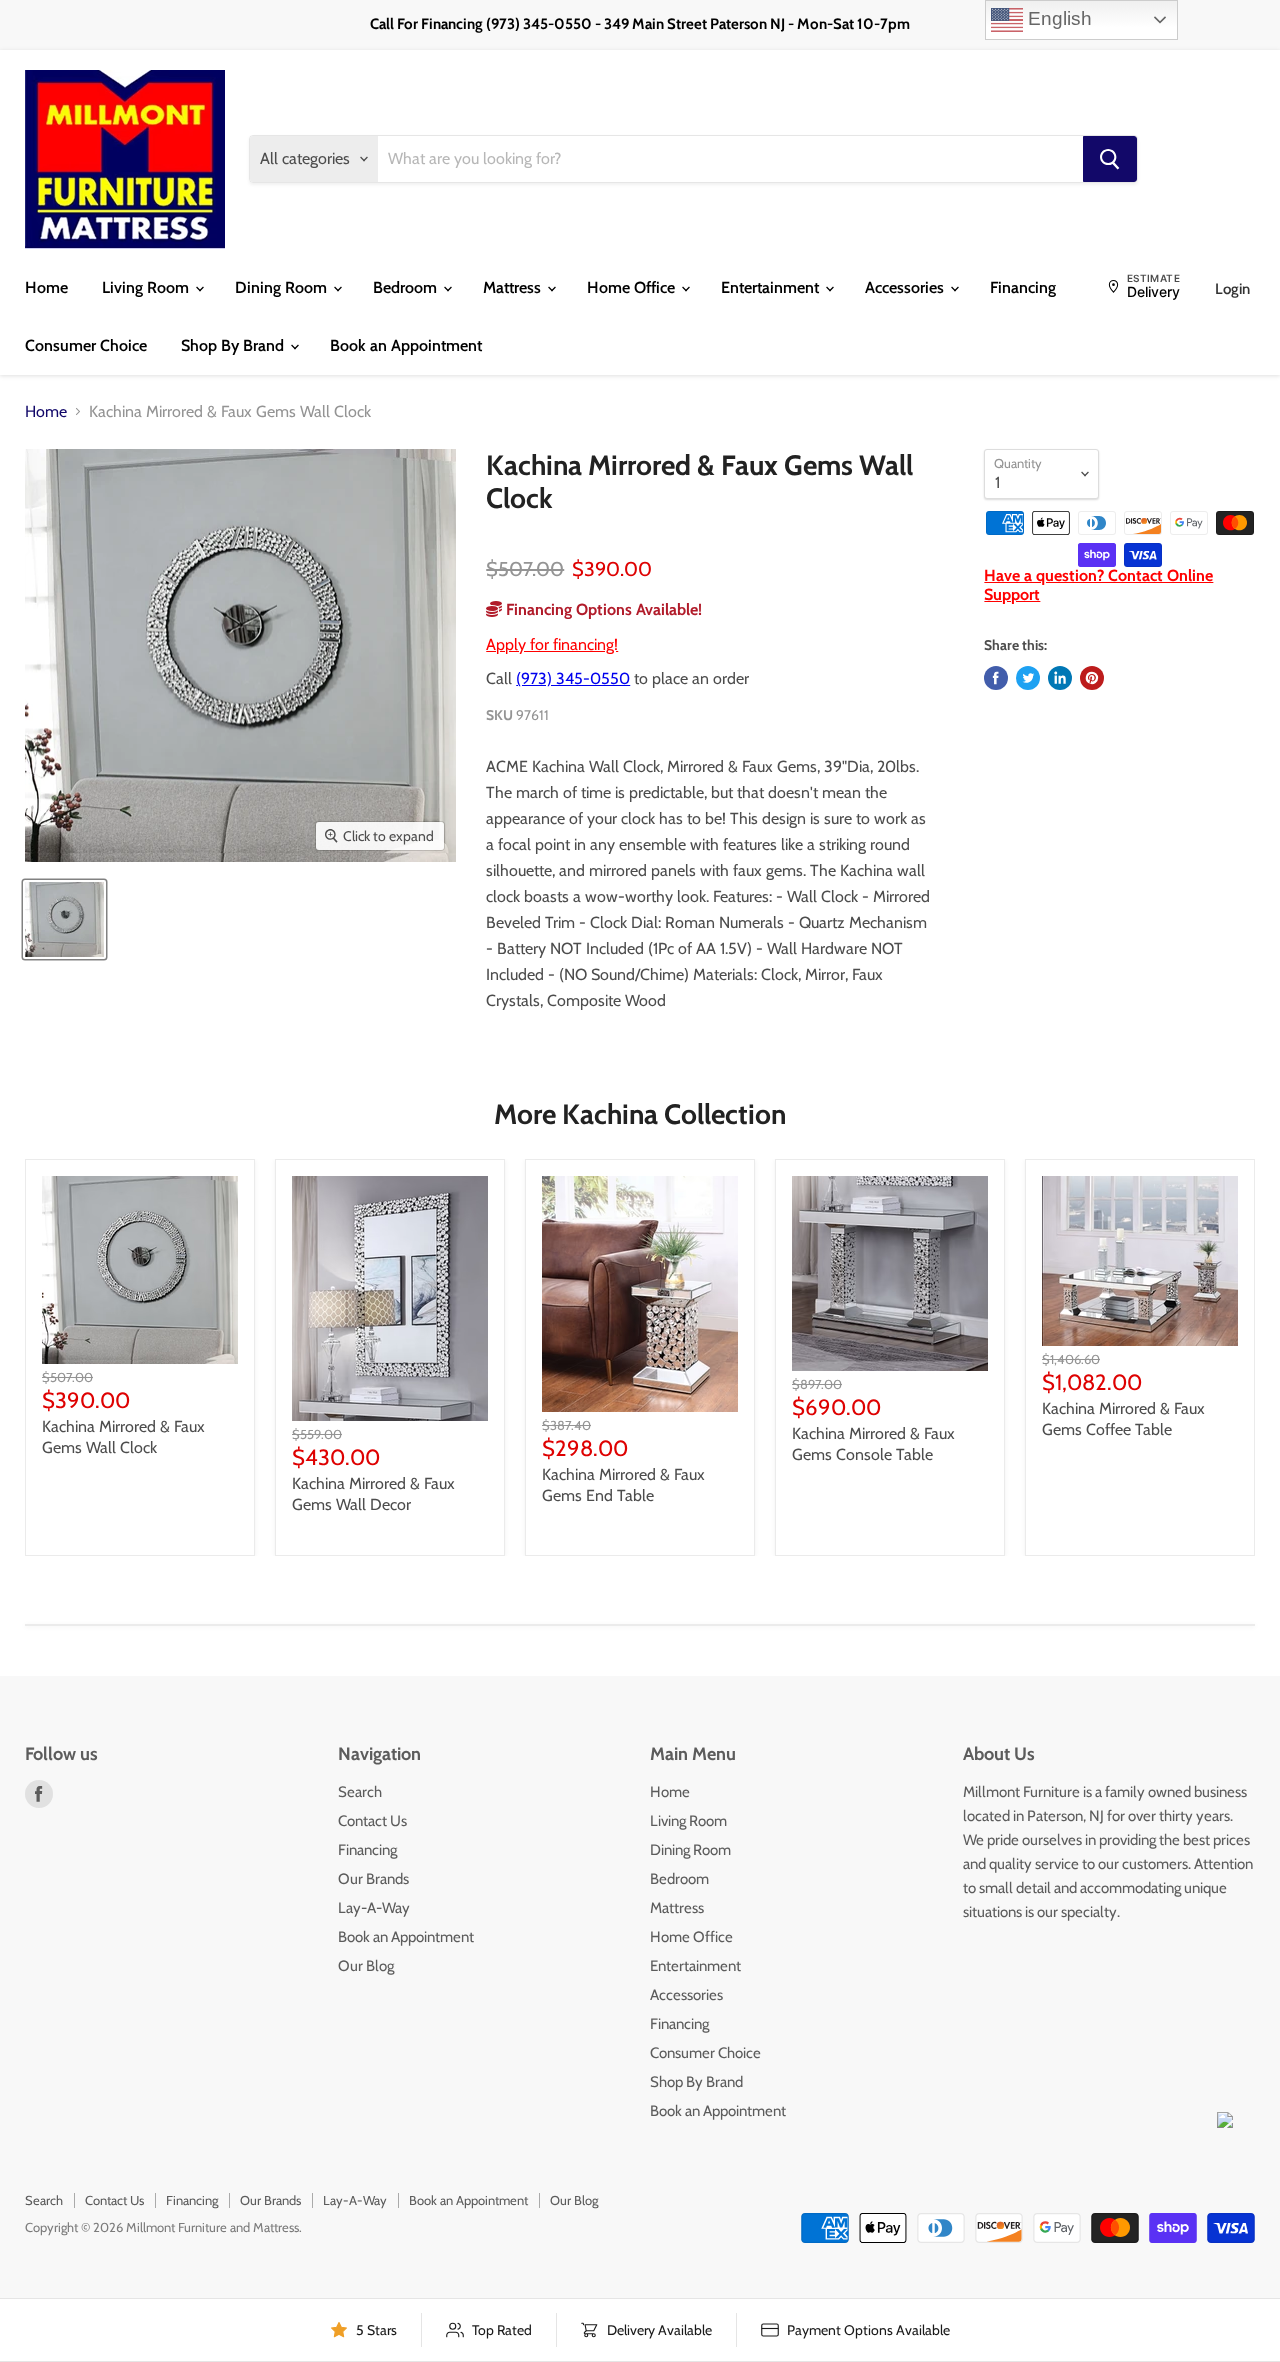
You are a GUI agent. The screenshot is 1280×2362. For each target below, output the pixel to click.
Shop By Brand (234, 345)
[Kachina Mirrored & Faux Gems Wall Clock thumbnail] (64, 919)
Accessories (906, 287)
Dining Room (283, 287)
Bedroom (407, 287)
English (1057, 18)
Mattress (514, 287)
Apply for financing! (552, 644)
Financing (1023, 287)
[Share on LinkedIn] (1060, 678)
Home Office (633, 287)
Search (360, 1792)
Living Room (147, 287)
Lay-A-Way (374, 1908)
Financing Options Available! (602, 609)
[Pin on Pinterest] (1092, 678)
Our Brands (373, 1879)
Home (46, 287)
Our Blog (366, 1966)
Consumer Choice (86, 345)
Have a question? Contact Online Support (1098, 584)
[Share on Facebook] (996, 678)
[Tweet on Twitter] (1028, 678)
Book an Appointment (406, 345)
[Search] (1110, 159)
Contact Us (372, 1821)
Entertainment (772, 287)
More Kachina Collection (640, 1114)
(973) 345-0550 (573, 678)
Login (1232, 289)
